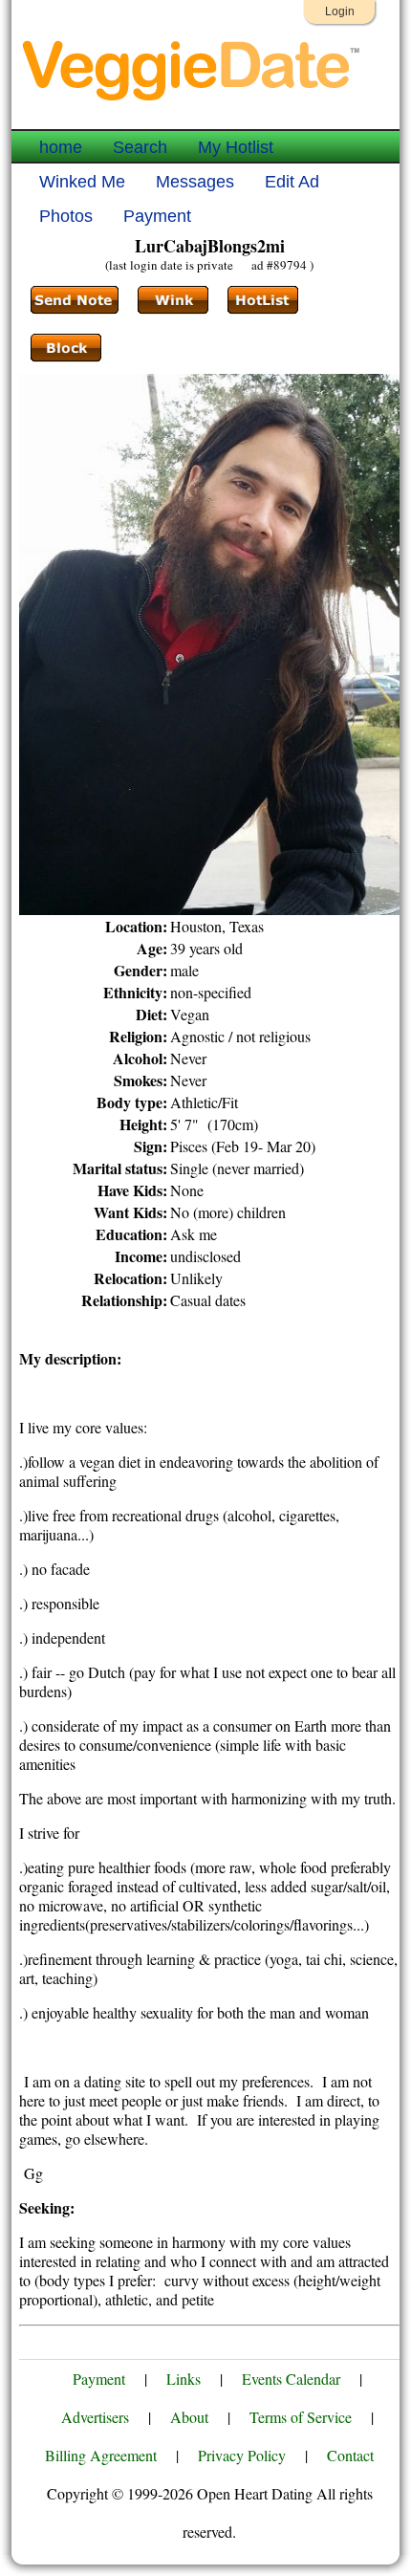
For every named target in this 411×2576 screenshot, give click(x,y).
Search (140, 147)
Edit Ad (292, 182)
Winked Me (82, 182)
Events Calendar (291, 2379)
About (189, 2417)
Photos (66, 216)
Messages (195, 182)
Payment (157, 216)
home (61, 147)
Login (340, 11)
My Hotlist (236, 147)
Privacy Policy (242, 2455)
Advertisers (95, 2417)
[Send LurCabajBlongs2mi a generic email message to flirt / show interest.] (173, 300)
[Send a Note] (75, 300)
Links (184, 2379)
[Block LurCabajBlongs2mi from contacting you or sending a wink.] (66, 348)
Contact (350, 2455)
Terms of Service (301, 2417)
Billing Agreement (101, 2455)
